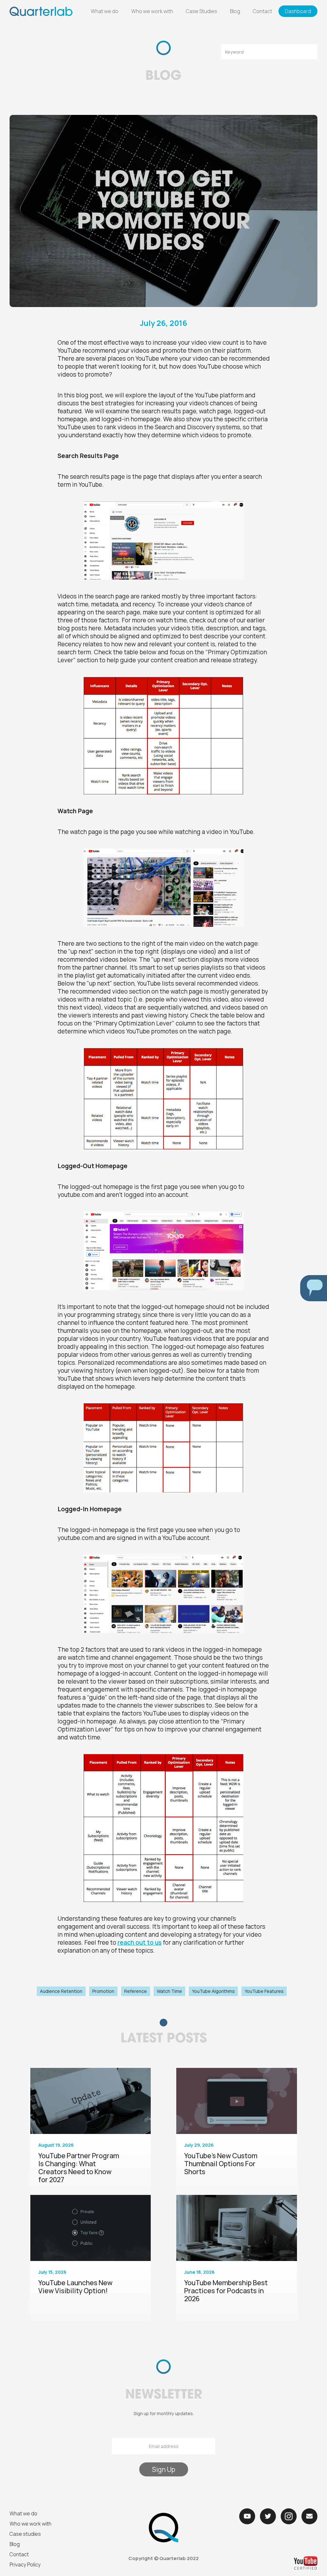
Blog (235, 11)
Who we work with (152, 11)
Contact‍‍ (19, 2554)
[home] (41, 11)
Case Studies (202, 11)
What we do (105, 11)
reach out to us (140, 1942)
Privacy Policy (25, 2565)
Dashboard (298, 11)
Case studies (25, 2534)
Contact (262, 11)
